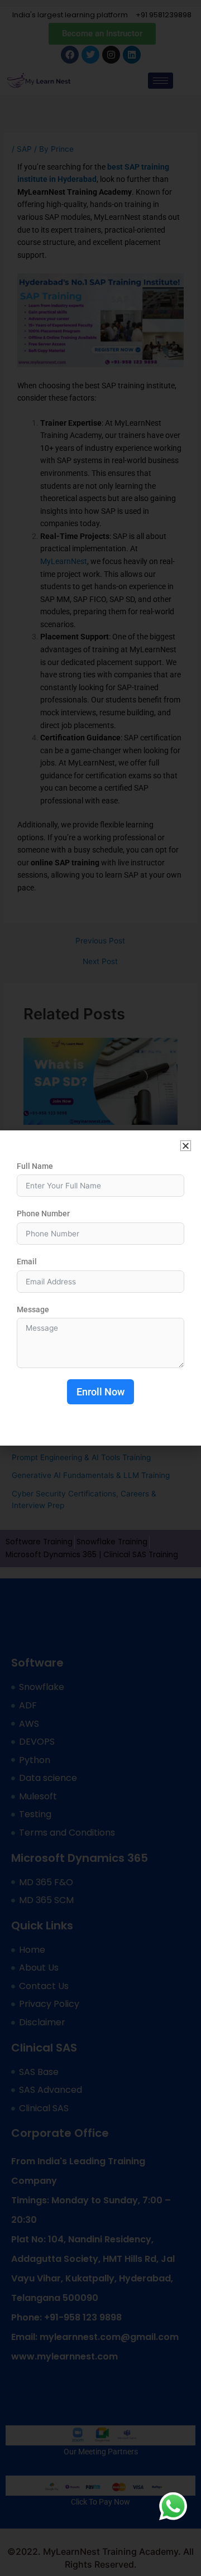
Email (27, 1261)
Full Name (35, 1166)
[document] (100, 1288)
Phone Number (43, 1214)
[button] (186, 1146)
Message (33, 1309)
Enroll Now (100, 1392)
